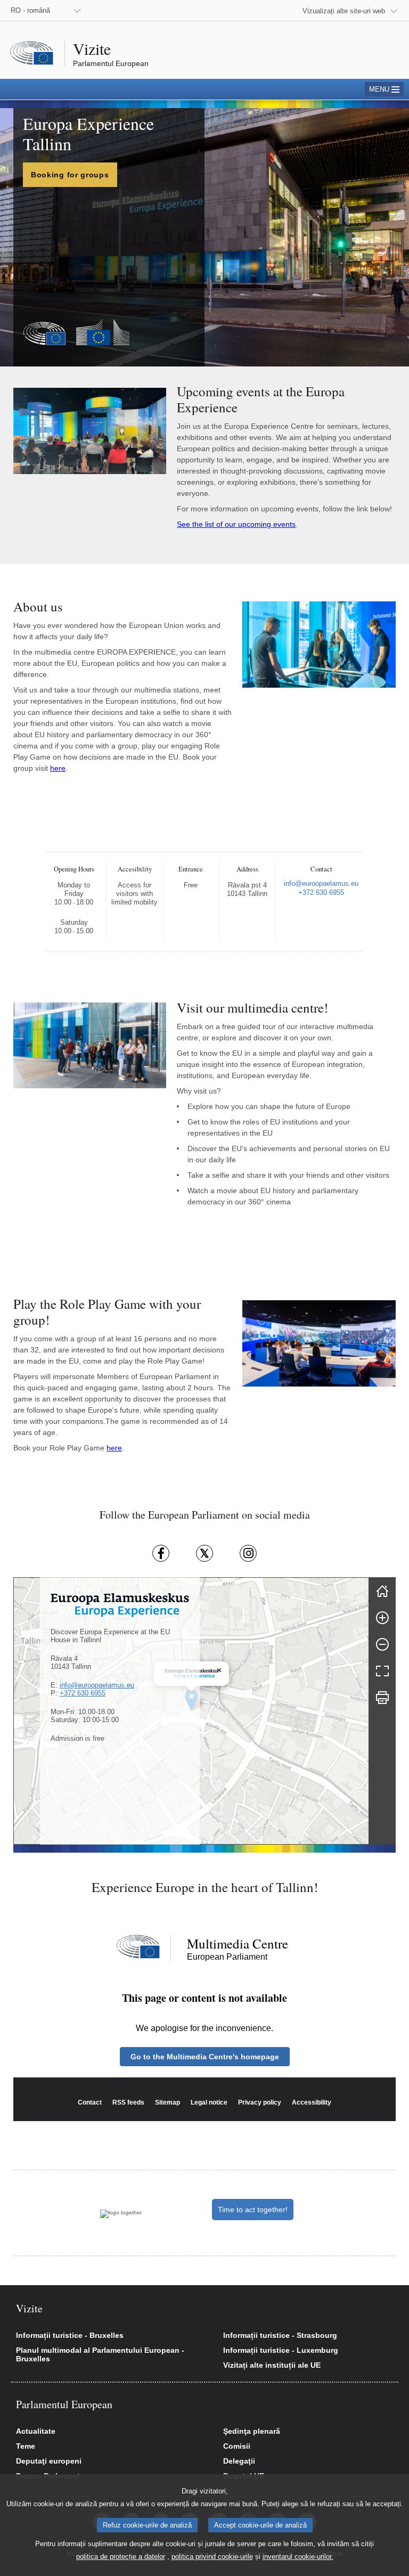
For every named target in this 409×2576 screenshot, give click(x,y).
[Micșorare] (382, 1644)
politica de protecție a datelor (121, 2557)
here (58, 768)
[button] (219, 1670)
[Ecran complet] (382, 1671)
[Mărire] (382, 1618)
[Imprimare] (382, 1698)
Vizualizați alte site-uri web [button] (344, 11)
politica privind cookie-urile (212, 2557)
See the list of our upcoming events (236, 524)
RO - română (30, 10)
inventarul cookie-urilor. (298, 2557)
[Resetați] (382, 1591)
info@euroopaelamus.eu (97, 1685)
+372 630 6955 (83, 1693)
